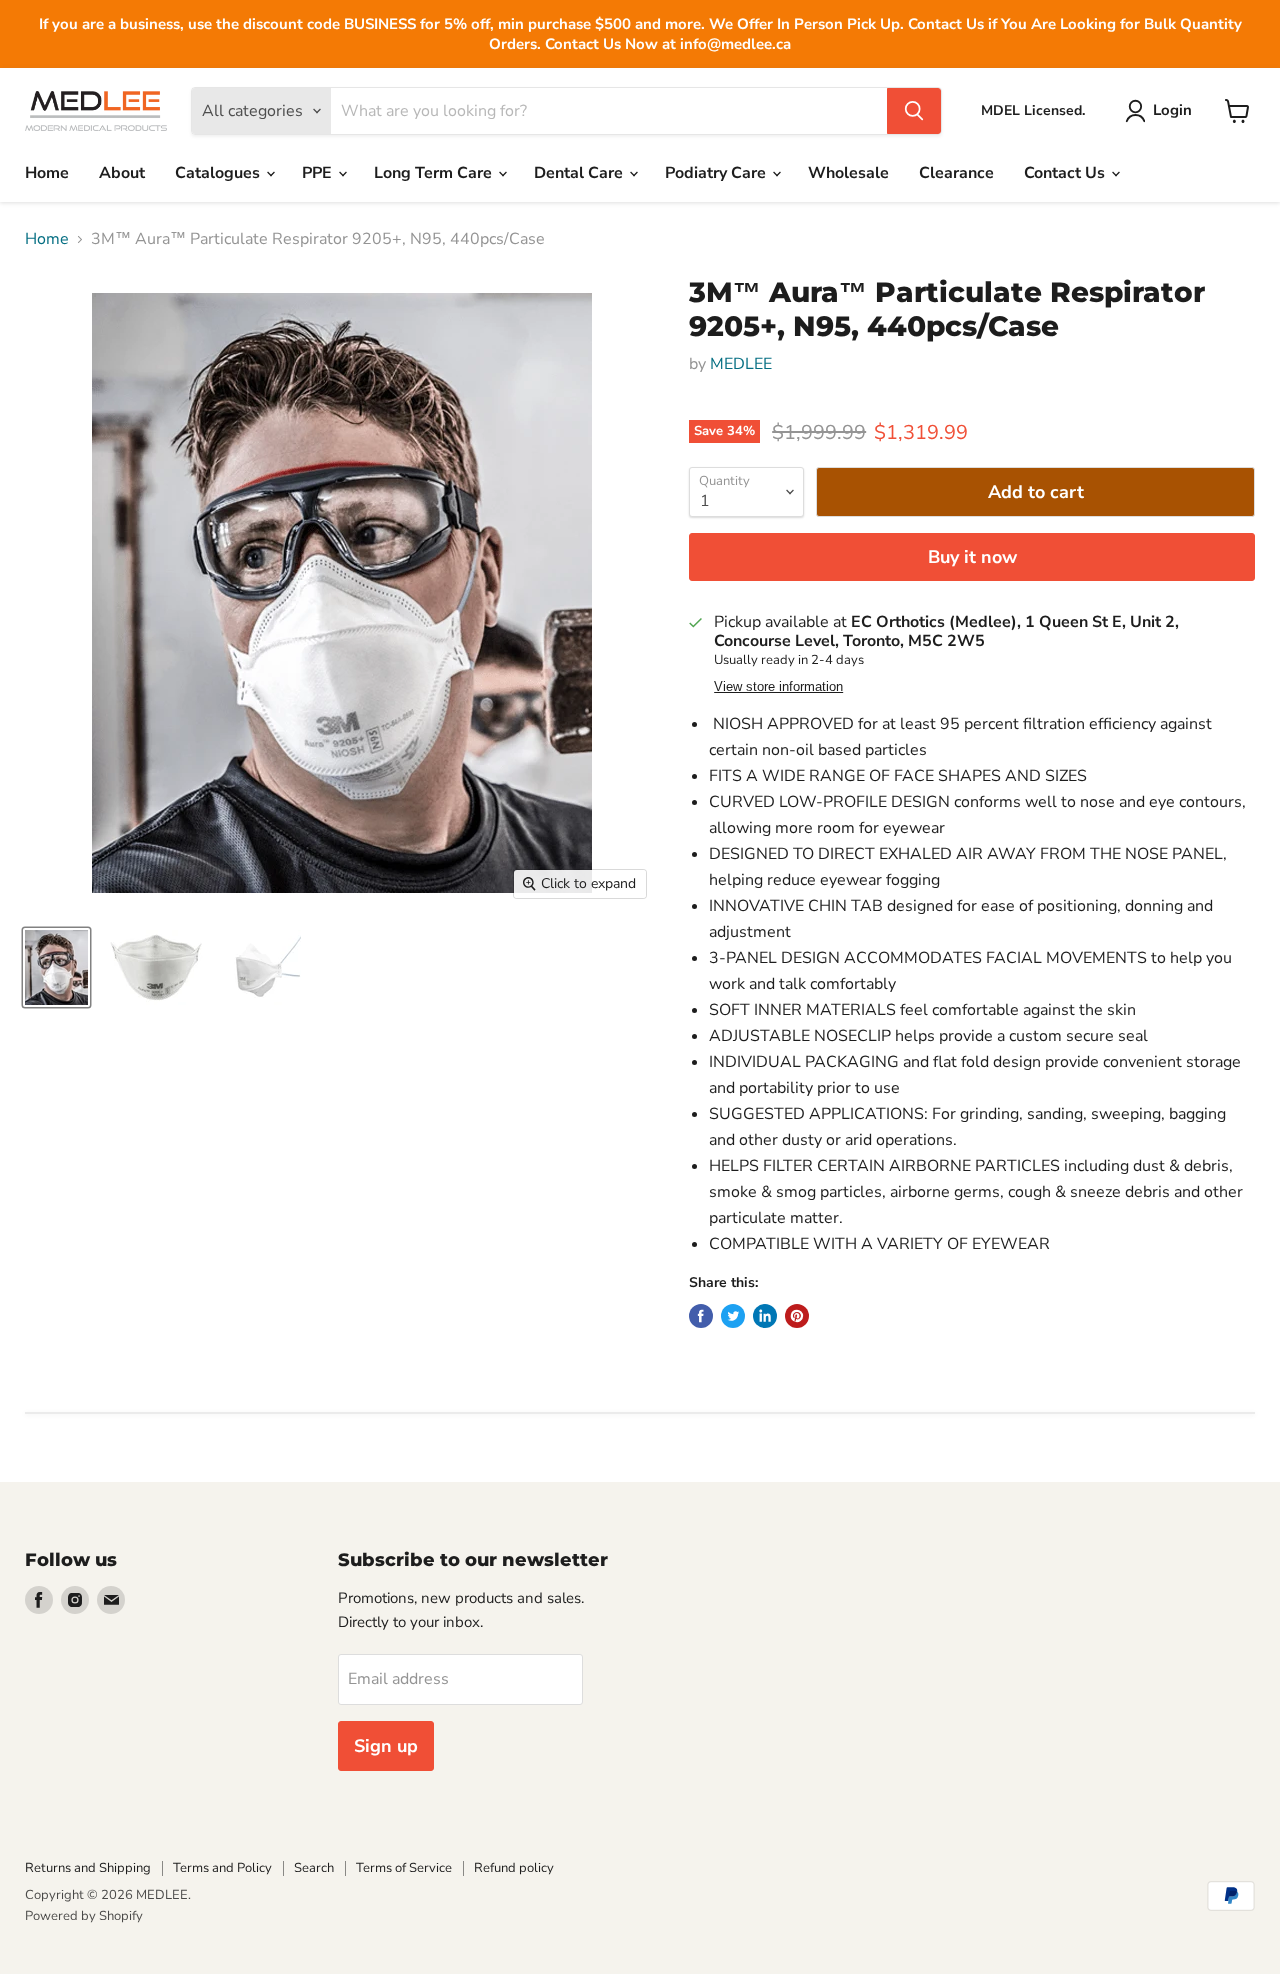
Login (1172, 110)
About (122, 173)
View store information (778, 687)
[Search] (914, 111)
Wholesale (848, 173)
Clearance (956, 173)
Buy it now (972, 557)
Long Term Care (435, 173)
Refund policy (514, 1868)
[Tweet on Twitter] (733, 1316)
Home (47, 173)
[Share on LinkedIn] (765, 1316)
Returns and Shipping (88, 1868)
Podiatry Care (717, 173)
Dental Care (580, 173)
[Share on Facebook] (701, 1316)
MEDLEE (741, 364)
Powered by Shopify (84, 1916)
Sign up (386, 1746)
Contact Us (1066, 173)
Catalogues (219, 173)
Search (314, 1868)
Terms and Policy (222, 1868)
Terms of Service (404, 1868)
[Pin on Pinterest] (797, 1316)
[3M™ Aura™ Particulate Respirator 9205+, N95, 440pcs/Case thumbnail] (56, 967)
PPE (319, 173)
